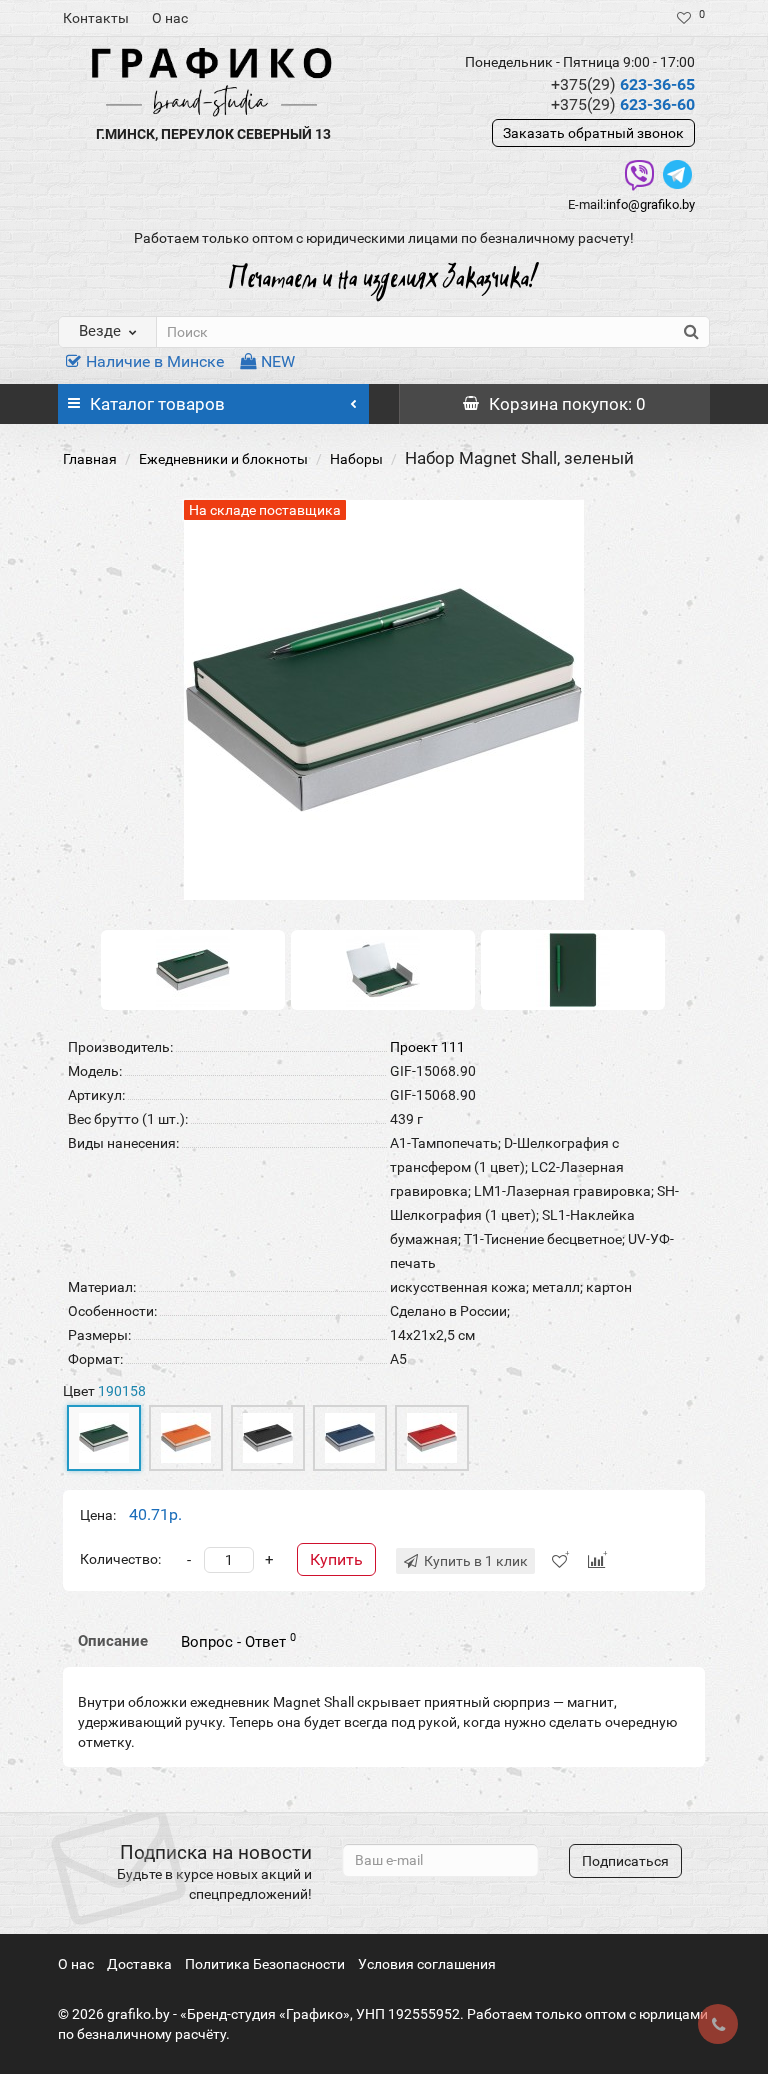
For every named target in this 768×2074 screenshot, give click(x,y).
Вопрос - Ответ (238, 1641)
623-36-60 (623, 104)
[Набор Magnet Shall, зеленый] (193, 969)
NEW (278, 361)
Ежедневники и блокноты (223, 459)
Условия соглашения (427, 1964)
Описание (113, 1641)
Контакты (96, 18)
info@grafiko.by (650, 204)
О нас (170, 18)
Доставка (139, 1964)
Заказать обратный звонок (593, 133)
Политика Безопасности (265, 1964)
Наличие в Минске (155, 361)
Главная (90, 459)
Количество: (120, 1559)
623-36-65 (623, 84)
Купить (336, 1559)
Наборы (356, 459)
